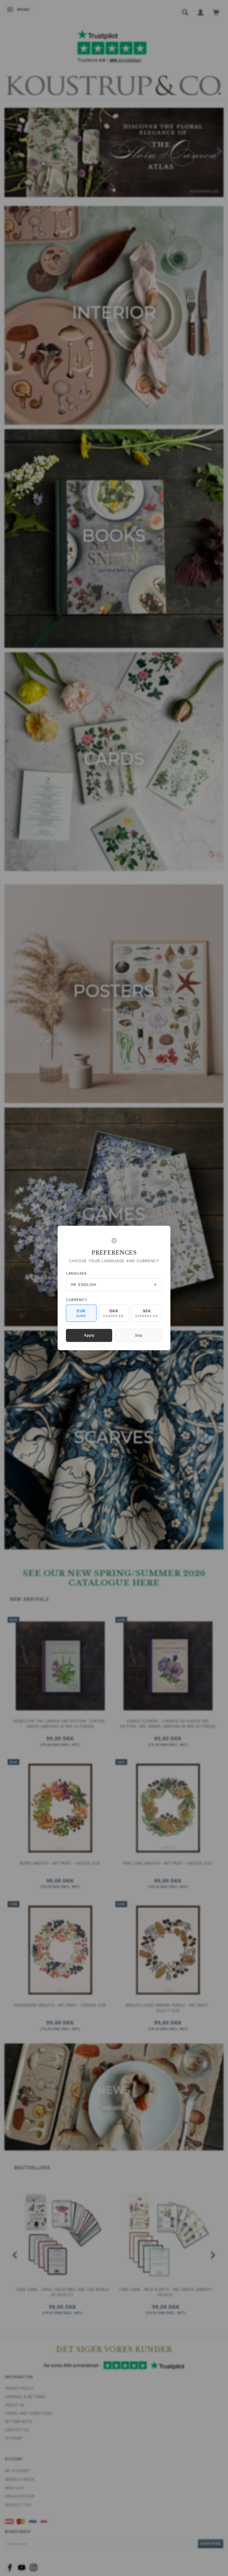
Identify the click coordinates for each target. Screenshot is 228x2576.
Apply (89, 1335)
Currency (76, 1300)
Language (76, 1273)
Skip (139, 1335)
